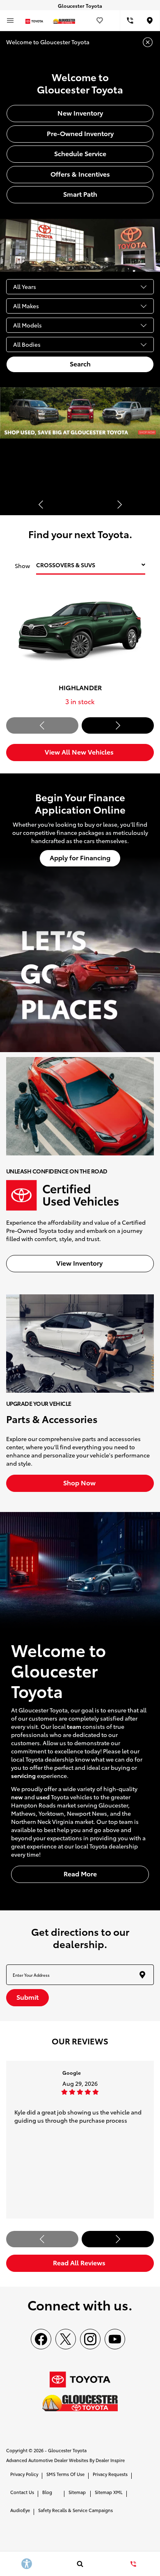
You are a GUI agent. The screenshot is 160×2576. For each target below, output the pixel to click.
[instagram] (90, 2339)
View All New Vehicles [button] (80, 751)
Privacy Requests (110, 2474)
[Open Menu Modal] (10, 20)
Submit (27, 1997)
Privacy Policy (24, 2474)
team (74, 1726)
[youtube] (115, 2339)
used (43, 1797)
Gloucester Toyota (67, 2450)
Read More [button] (80, 1873)
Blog (47, 2492)
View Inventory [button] (80, 1263)
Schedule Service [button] (80, 153)
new (17, 1797)
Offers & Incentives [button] (80, 174)
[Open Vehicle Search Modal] (80, 2564)
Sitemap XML (109, 2492)
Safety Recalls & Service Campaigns (75, 2510)
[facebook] (41, 2339)
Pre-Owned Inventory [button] (80, 133)
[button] (41, 505)
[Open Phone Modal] (130, 20)
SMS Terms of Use (65, 2474)
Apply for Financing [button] (80, 857)
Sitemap (77, 2492)
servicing (23, 1776)
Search (80, 363)
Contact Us (22, 2492)
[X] (66, 2339)
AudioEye (20, 2510)
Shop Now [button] (80, 1482)
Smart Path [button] (80, 194)
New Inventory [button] (80, 113)
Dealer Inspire (110, 2460)
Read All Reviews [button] (80, 2262)
